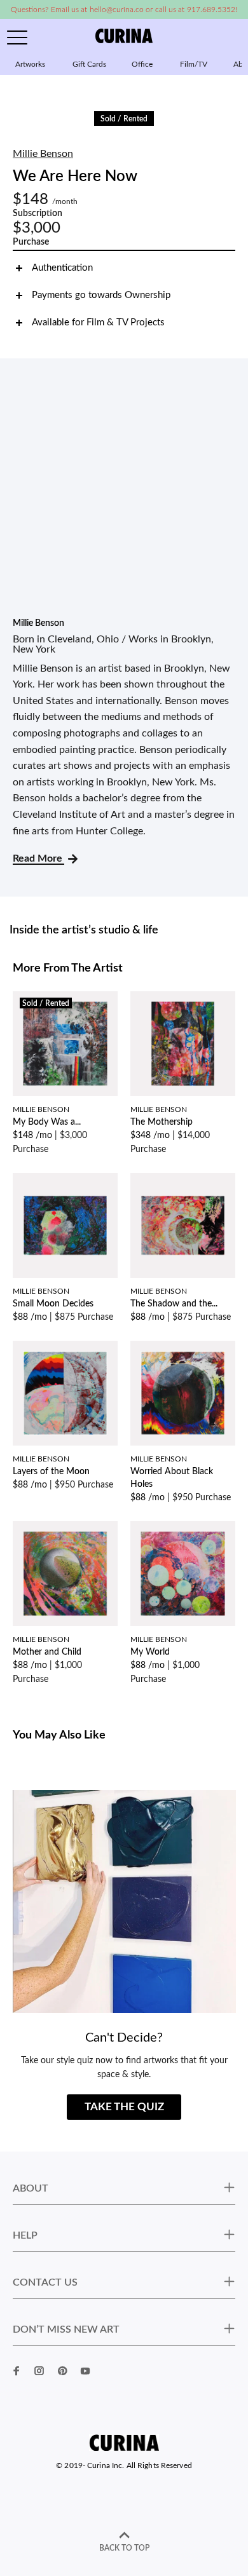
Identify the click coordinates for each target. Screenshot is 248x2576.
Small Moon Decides (53, 1304)
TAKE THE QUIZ (124, 2107)
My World (150, 1652)
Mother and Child (47, 1652)
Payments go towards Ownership (101, 295)
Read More (38, 858)
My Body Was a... (47, 1122)
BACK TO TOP (124, 2548)
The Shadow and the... (174, 1304)
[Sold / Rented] (65, 1043)
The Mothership (162, 1122)
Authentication (62, 268)
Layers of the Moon (51, 1472)
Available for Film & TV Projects (98, 322)
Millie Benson (43, 154)
